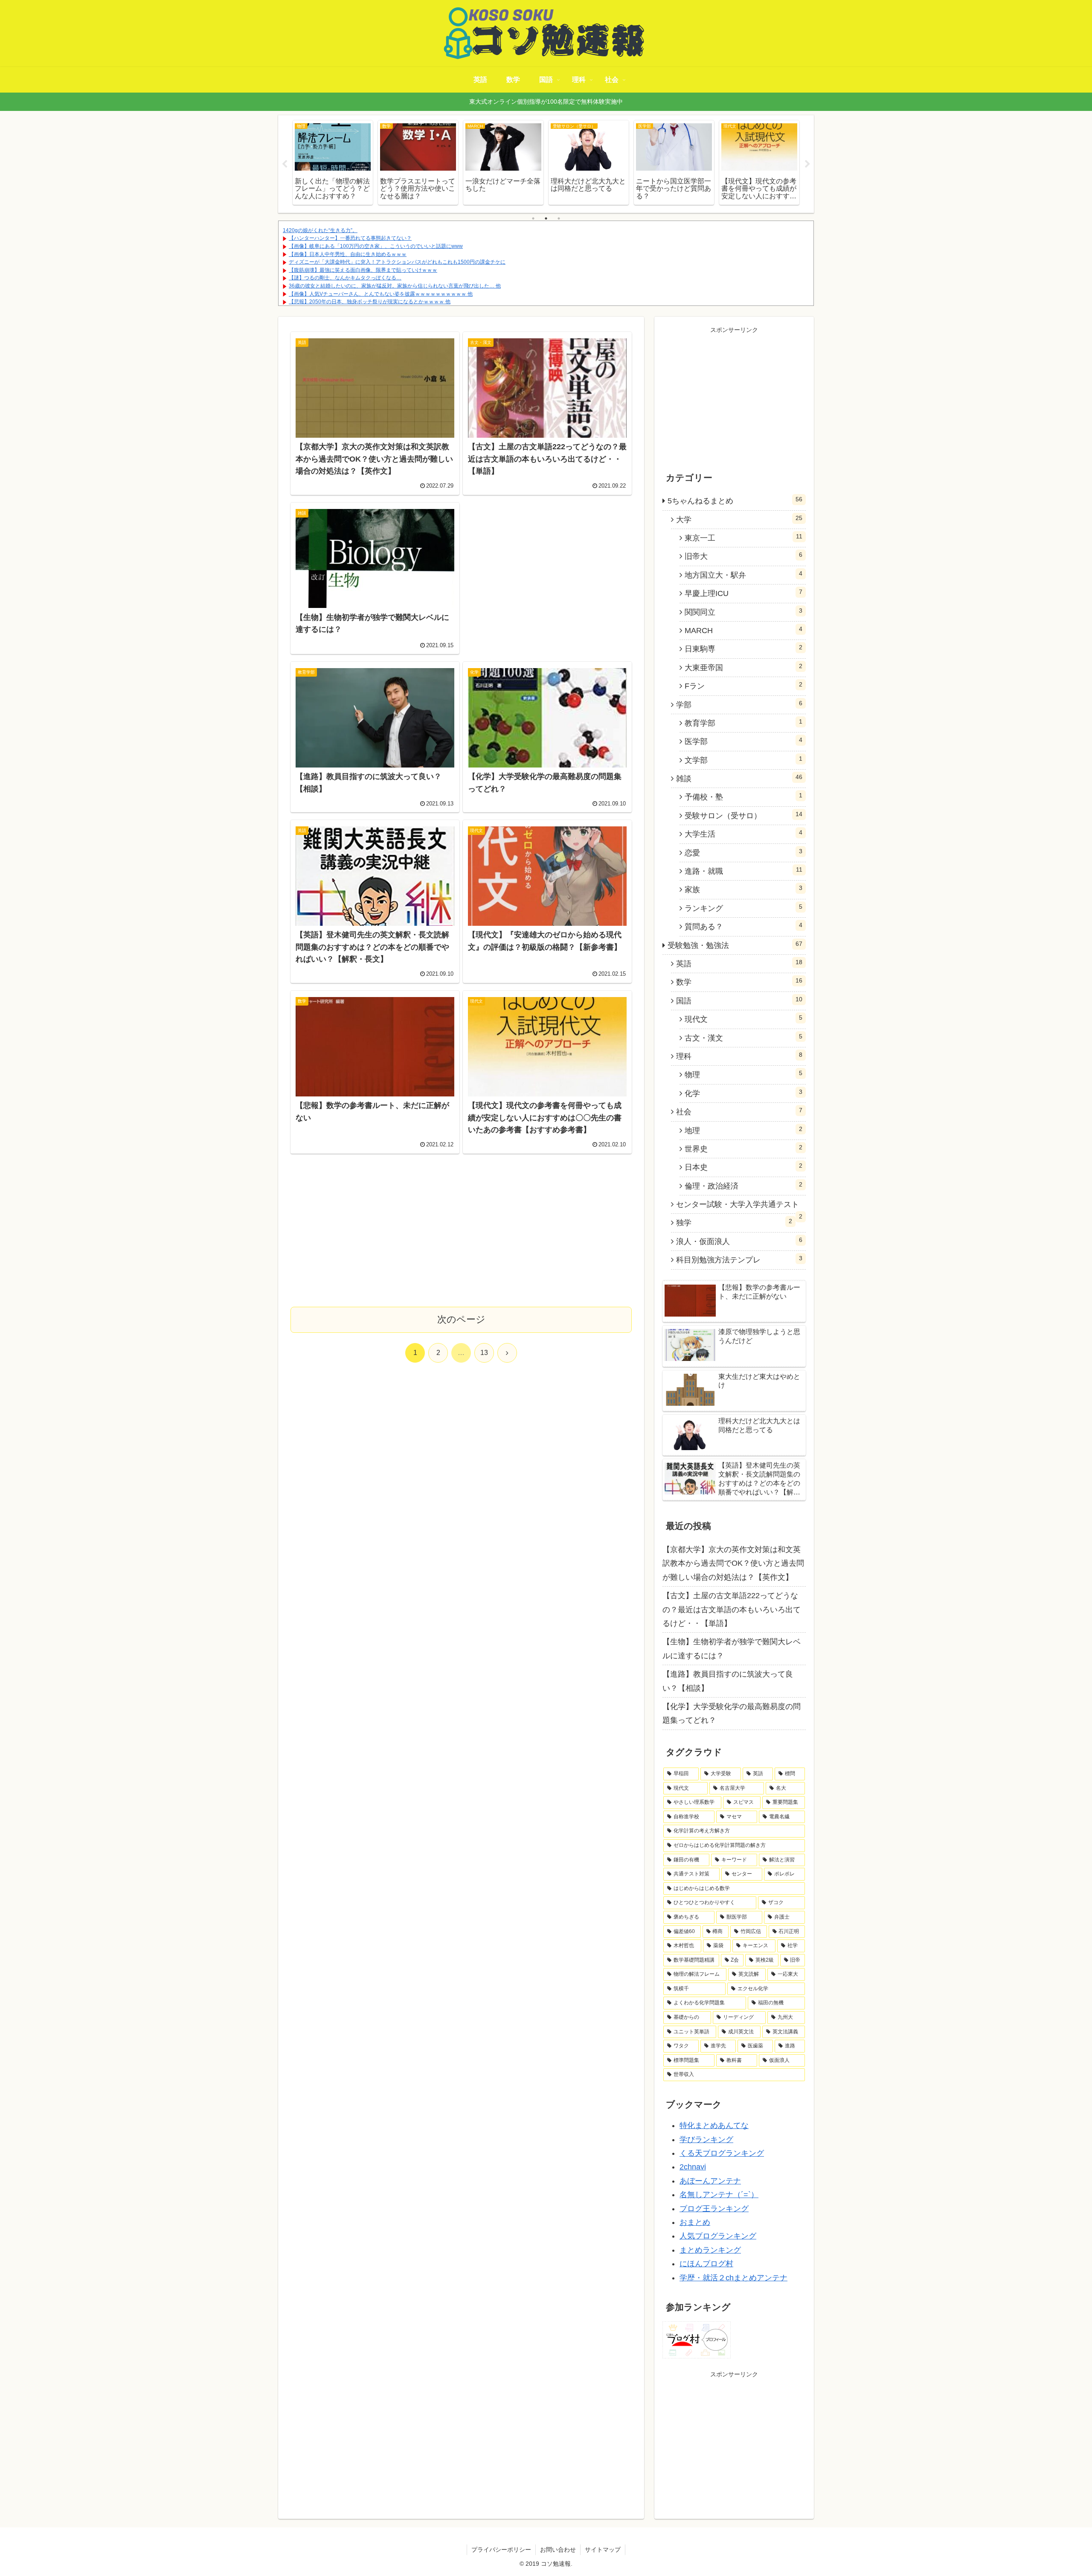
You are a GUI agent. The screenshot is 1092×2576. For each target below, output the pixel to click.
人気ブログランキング (718, 2236)
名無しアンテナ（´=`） (719, 2195)
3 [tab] (559, 218)
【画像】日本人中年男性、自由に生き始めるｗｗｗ (348, 254)
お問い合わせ (558, 2550)
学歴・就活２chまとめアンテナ (733, 2278)
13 (484, 1353)
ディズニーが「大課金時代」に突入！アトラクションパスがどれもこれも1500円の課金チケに (397, 262)
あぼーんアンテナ (710, 2181)
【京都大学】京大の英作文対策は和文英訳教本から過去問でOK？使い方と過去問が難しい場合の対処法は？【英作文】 (733, 1563)
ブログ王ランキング (714, 2209)
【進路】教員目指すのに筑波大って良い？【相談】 (728, 1681)
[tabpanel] (367, 163)
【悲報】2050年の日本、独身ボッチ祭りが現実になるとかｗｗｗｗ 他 (370, 302)
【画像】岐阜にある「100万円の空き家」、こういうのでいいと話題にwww (376, 246)
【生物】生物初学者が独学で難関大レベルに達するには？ (732, 1649)
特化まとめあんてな (714, 2125)
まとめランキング (710, 2250)
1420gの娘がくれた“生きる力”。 (320, 230)
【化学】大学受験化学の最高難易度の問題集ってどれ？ (732, 1713)
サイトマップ (603, 2550)
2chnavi (693, 2167)
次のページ (461, 1319)
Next (807, 164)
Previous (285, 164)
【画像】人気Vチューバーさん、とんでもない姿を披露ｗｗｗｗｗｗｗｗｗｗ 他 (381, 294)
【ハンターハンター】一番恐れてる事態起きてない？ (350, 238)
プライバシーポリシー (501, 2550)
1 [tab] (533, 218)
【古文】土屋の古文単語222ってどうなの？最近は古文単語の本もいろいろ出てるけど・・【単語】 (732, 1609)
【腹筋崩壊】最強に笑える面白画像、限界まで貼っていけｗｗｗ (363, 270)
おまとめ (695, 2222)
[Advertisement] (547, 573)
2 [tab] (546, 218)
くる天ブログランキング (722, 2153)
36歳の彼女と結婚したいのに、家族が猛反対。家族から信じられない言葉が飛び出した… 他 (395, 286)
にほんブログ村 (706, 2264)
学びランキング (706, 2140)
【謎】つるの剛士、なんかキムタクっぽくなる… (345, 278)
